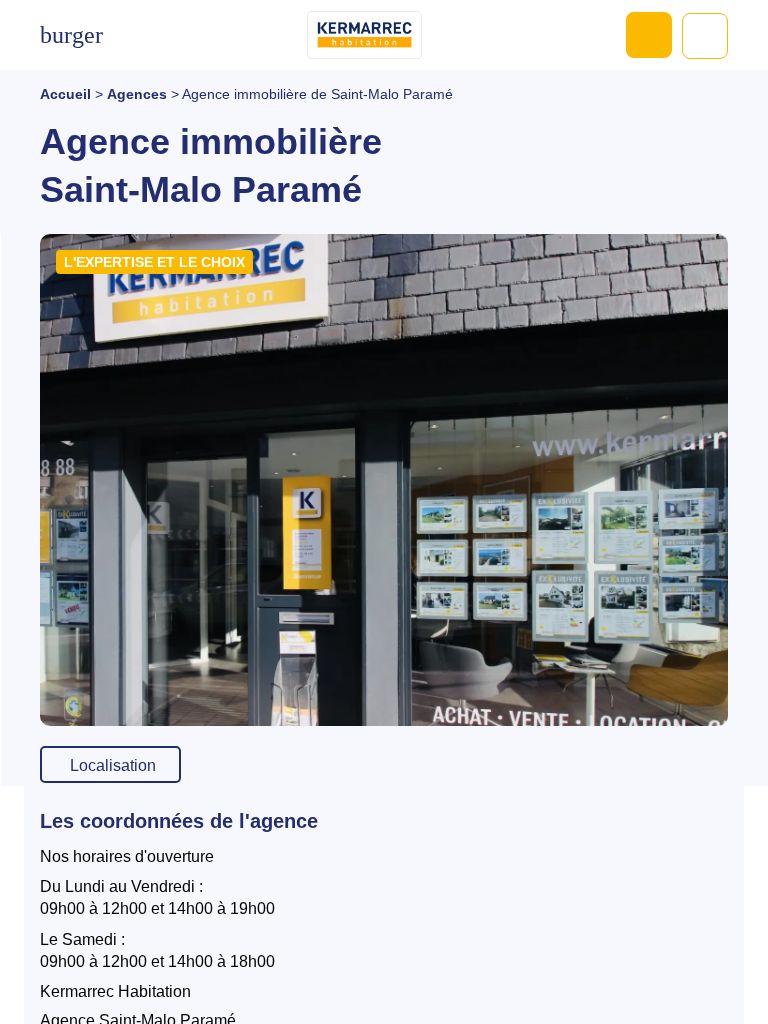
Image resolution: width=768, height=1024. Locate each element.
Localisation (113, 765)
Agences (137, 94)
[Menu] (71, 35)
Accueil (65, 94)
